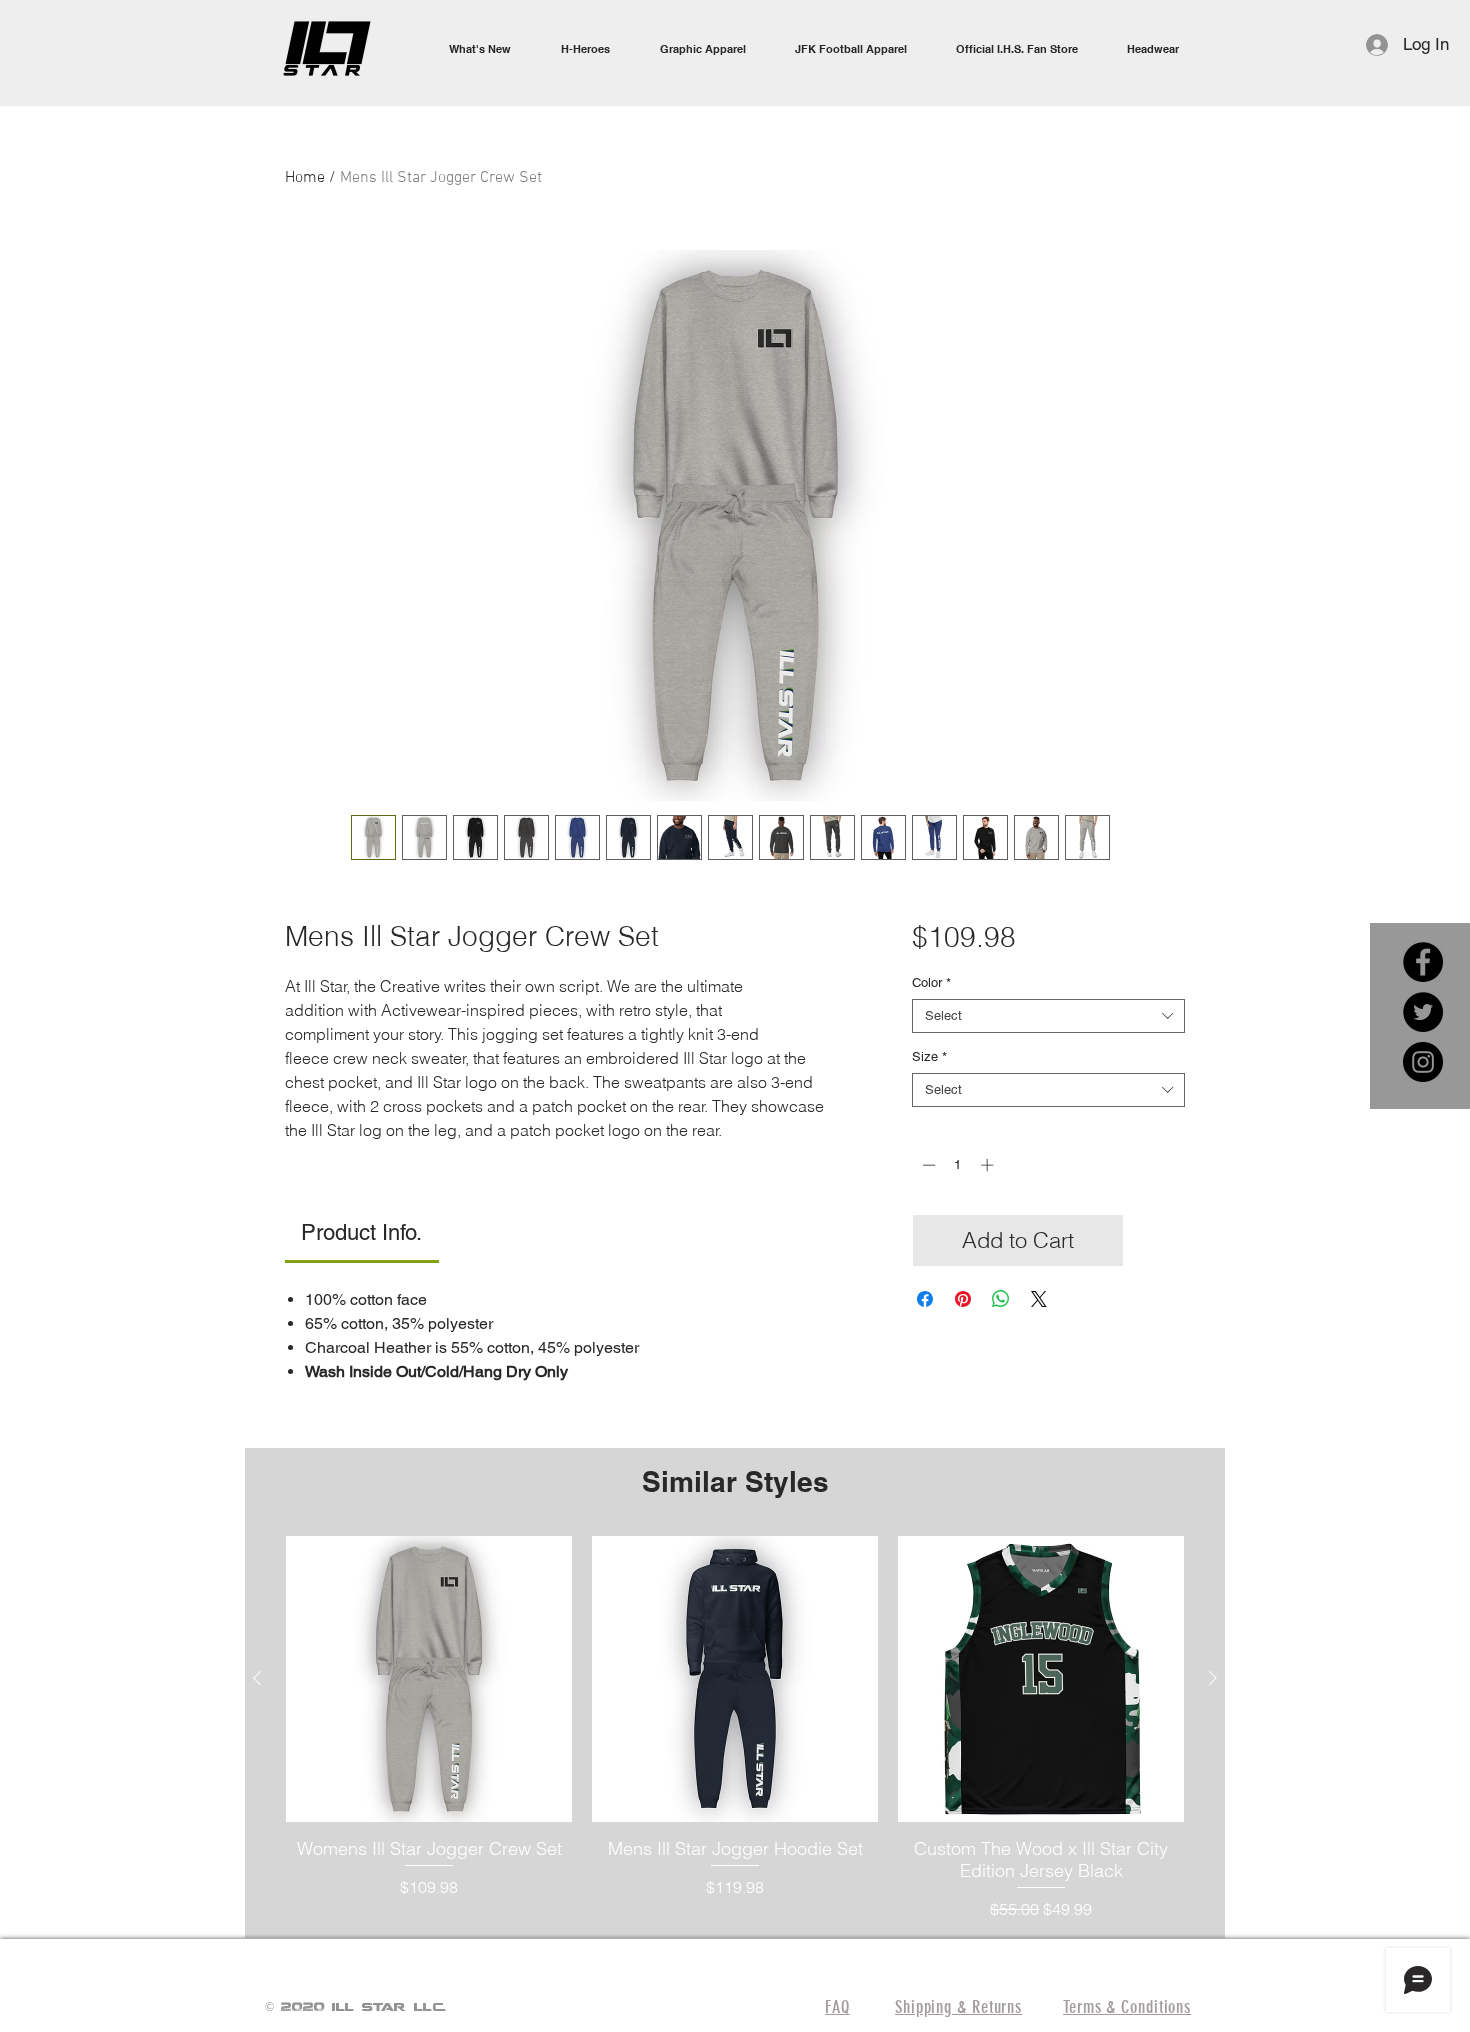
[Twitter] (1423, 1012)
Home (305, 178)
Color (931, 982)
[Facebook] (1423, 962)
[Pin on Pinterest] (963, 1299)
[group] (735, 1729)
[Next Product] (1213, 1678)
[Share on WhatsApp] (1001, 1299)
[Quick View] (429, 1679)
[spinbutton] (957, 1165)
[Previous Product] (257, 1678)
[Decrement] (927, 1165)
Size (929, 1056)
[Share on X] (1039, 1299)
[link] (361, 1232)
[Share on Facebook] (925, 1299)
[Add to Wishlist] (1158, 1240)
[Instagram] (1423, 1062)
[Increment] (989, 1165)
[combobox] (1048, 1016)
